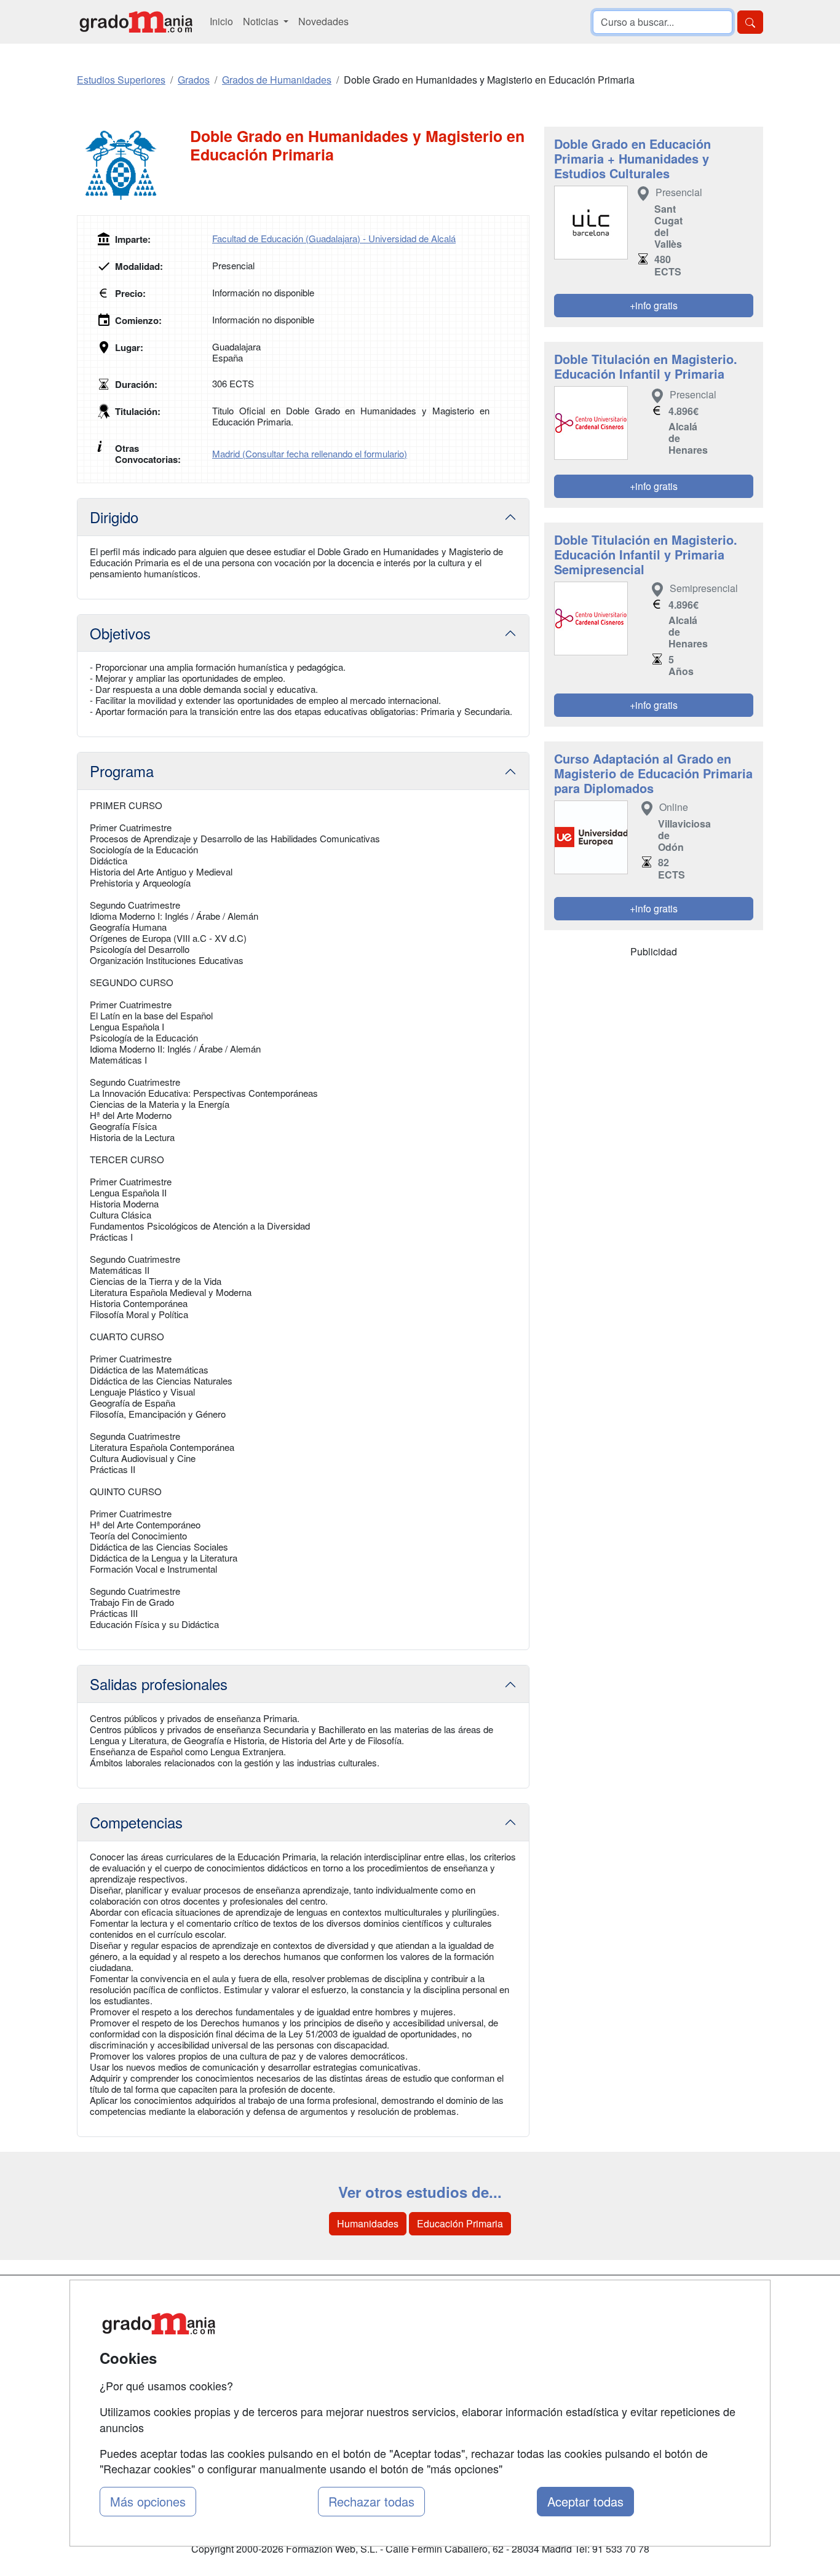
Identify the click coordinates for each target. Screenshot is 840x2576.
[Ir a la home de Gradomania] (136, 22)
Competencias (136, 1822)
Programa (122, 771)
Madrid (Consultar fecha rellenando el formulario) (310, 453)
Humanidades (368, 2223)
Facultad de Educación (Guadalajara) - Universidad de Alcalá (334, 238)
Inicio (221, 21)
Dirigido (114, 517)
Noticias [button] (262, 21)
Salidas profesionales (159, 1684)
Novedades (323, 21)
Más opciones (148, 2501)
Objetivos (120, 633)
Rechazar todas (371, 2501)
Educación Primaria (460, 2223)
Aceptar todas (585, 2501)
